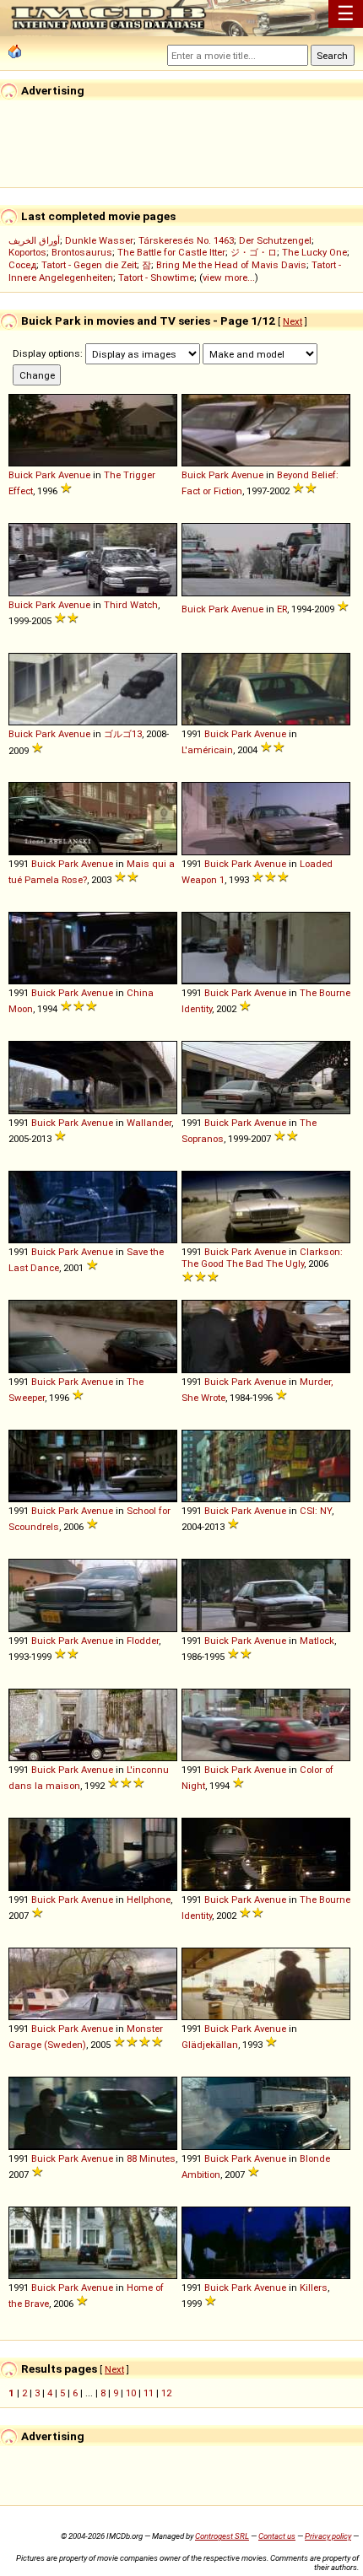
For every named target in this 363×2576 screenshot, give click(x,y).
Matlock (317, 1641)
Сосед (22, 265)
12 (166, 2393)
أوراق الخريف (34, 240)
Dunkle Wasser (99, 240)
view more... (229, 278)
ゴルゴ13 (123, 734)
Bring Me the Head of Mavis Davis (231, 265)
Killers (314, 2288)
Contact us (277, 2536)
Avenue (74, 475)
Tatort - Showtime (156, 278)
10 (131, 2393)
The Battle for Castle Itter (171, 252)
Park (46, 475)
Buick (21, 475)
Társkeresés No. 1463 (186, 240)
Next (293, 321)
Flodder (143, 1641)
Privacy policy (328, 2536)
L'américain (207, 750)
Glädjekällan (210, 2045)
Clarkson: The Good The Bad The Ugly (262, 1258)
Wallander (149, 1123)
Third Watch (131, 605)
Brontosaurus (82, 252)
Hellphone (149, 1900)
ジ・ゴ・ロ (254, 252)
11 (149, 2393)
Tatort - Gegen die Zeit (89, 265)
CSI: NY (316, 1511)
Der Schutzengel (275, 240)
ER (282, 609)
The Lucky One (314, 252)
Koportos (27, 252)
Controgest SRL (222, 2536)
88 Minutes (151, 2158)
